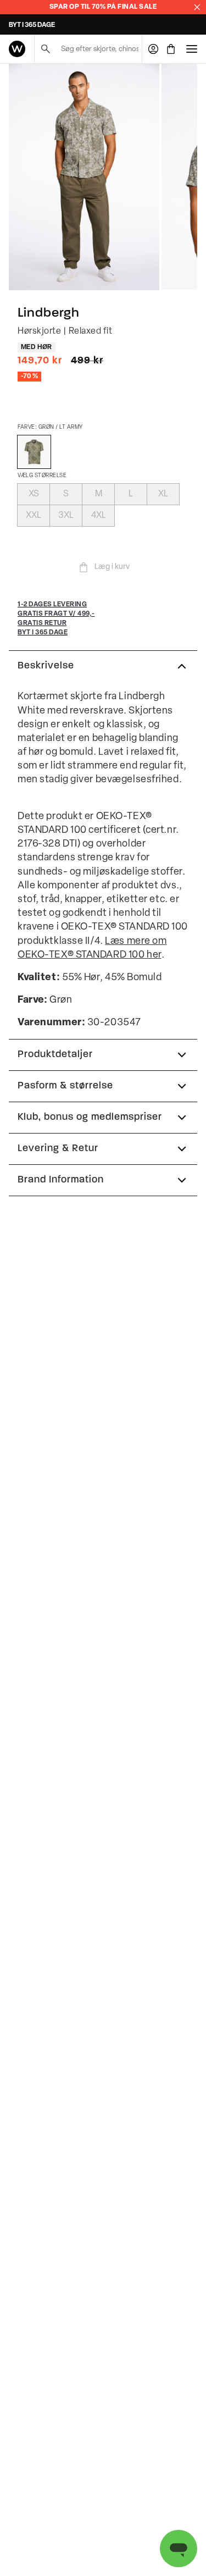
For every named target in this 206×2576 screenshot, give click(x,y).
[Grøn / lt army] (34, 452)
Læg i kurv (112, 567)
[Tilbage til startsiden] (17, 49)
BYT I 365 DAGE (32, 25)
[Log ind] (153, 49)
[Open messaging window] (179, 2549)
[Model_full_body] (84, 177)
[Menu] (192, 49)
